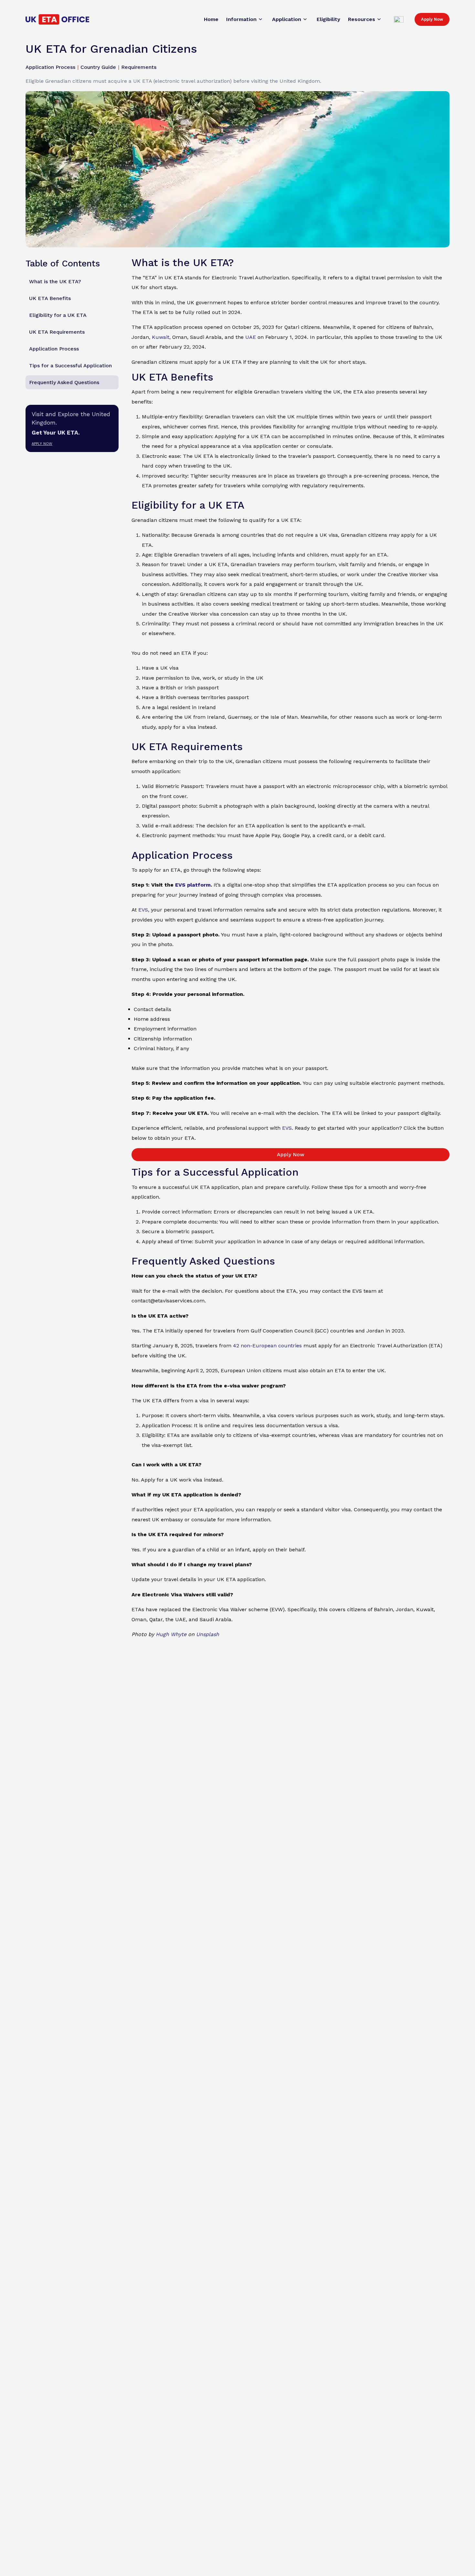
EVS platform (193, 885)
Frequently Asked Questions (64, 382)
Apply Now (432, 19)
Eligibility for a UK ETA (58, 315)
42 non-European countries (267, 1346)
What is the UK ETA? (55, 281)
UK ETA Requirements (57, 332)
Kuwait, (161, 337)
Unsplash (208, 1634)
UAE (251, 337)
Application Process (54, 349)
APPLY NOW (42, 443)
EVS (143, 910)
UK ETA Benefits (50, 298)
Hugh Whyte (171, 1634)
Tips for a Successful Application (70, 366)
